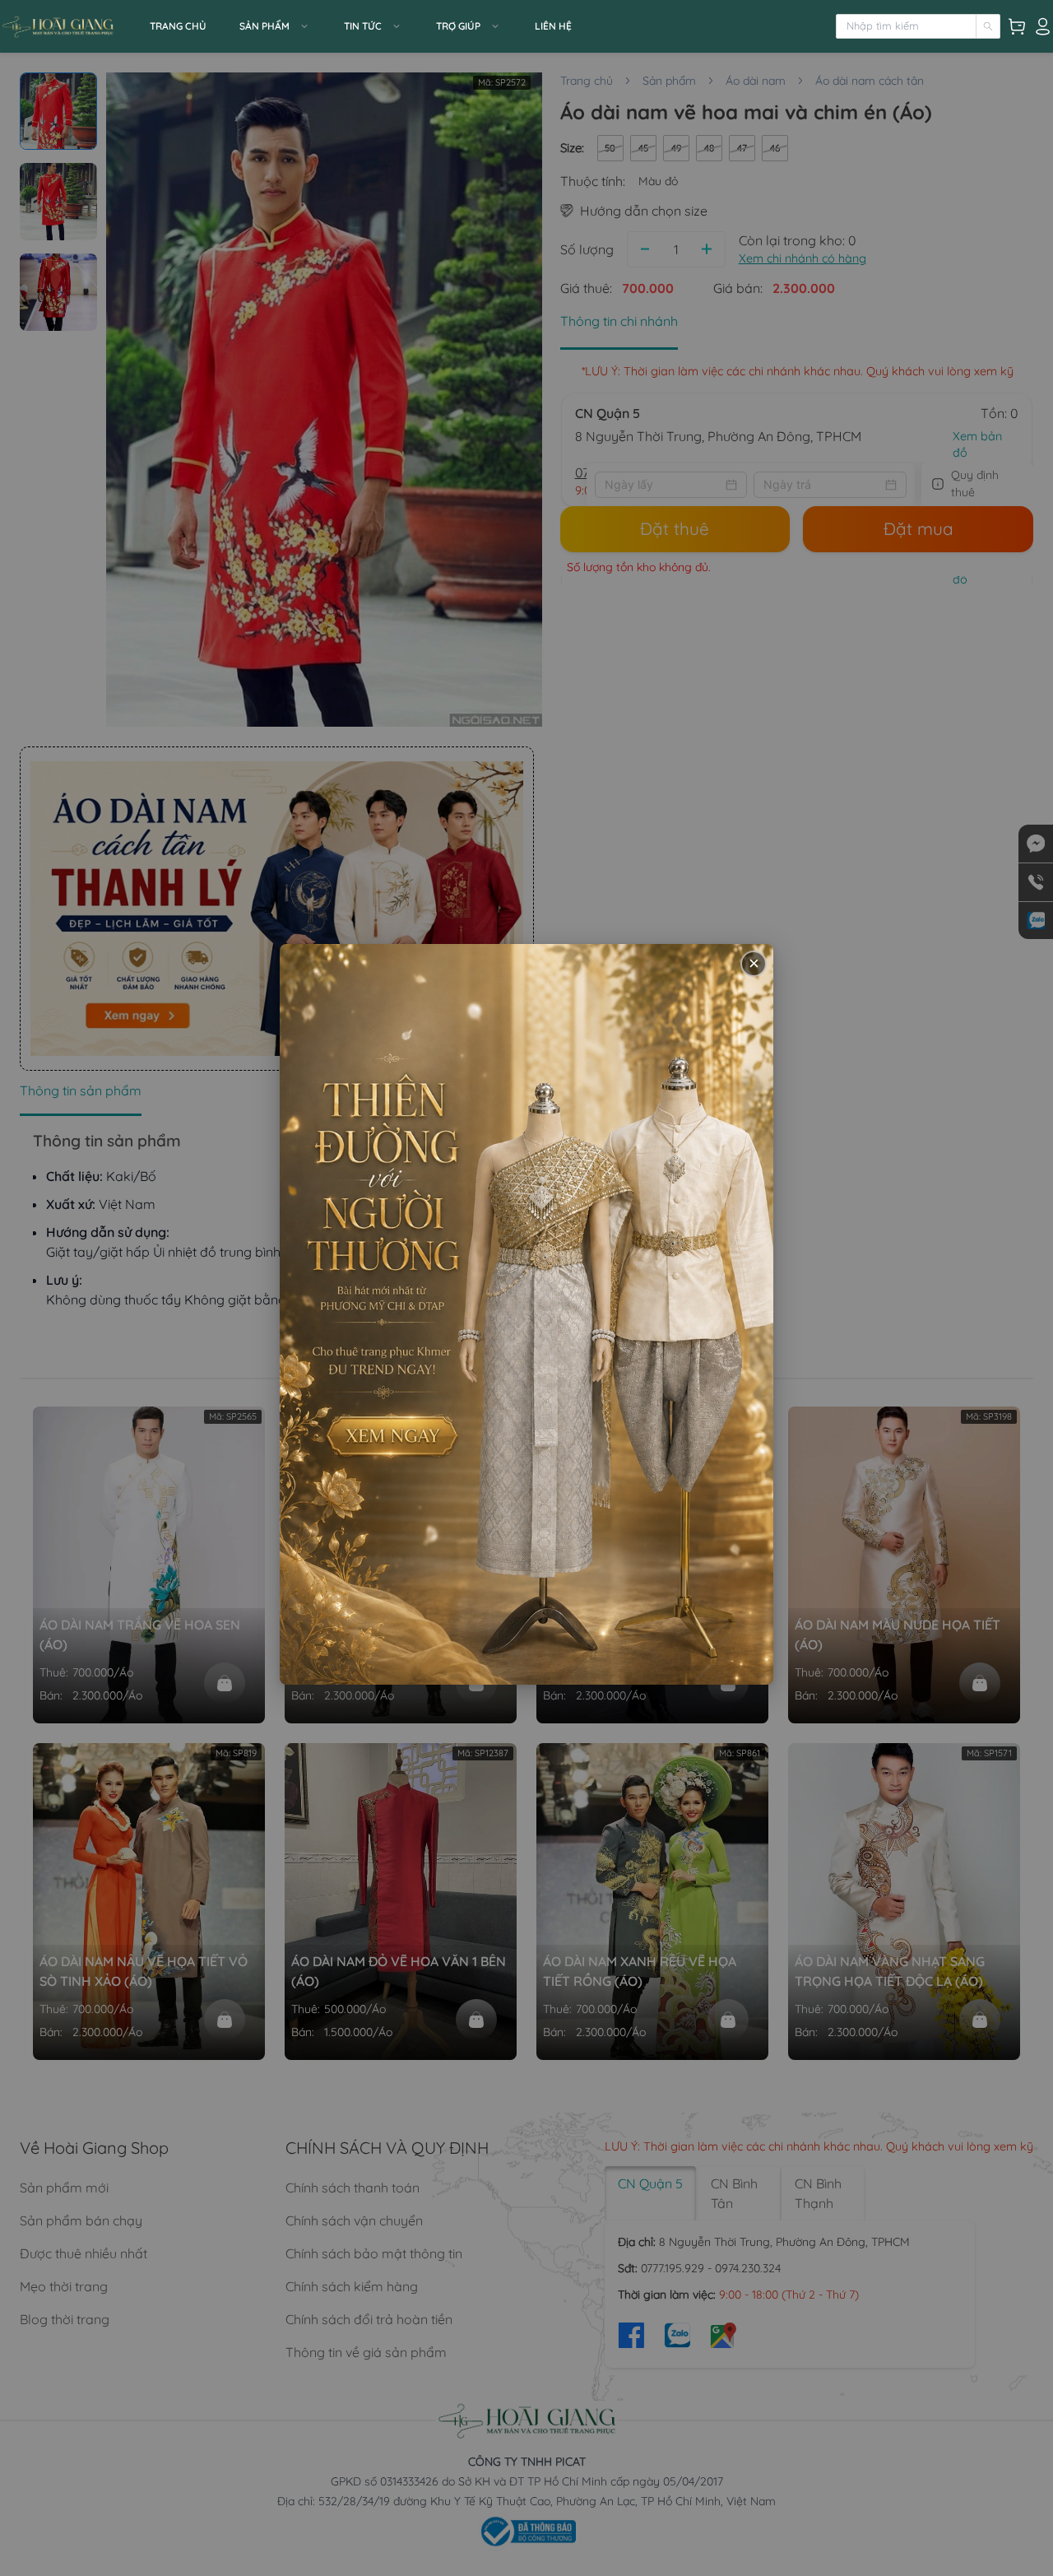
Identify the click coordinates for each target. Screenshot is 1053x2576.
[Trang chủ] (70, 26)
